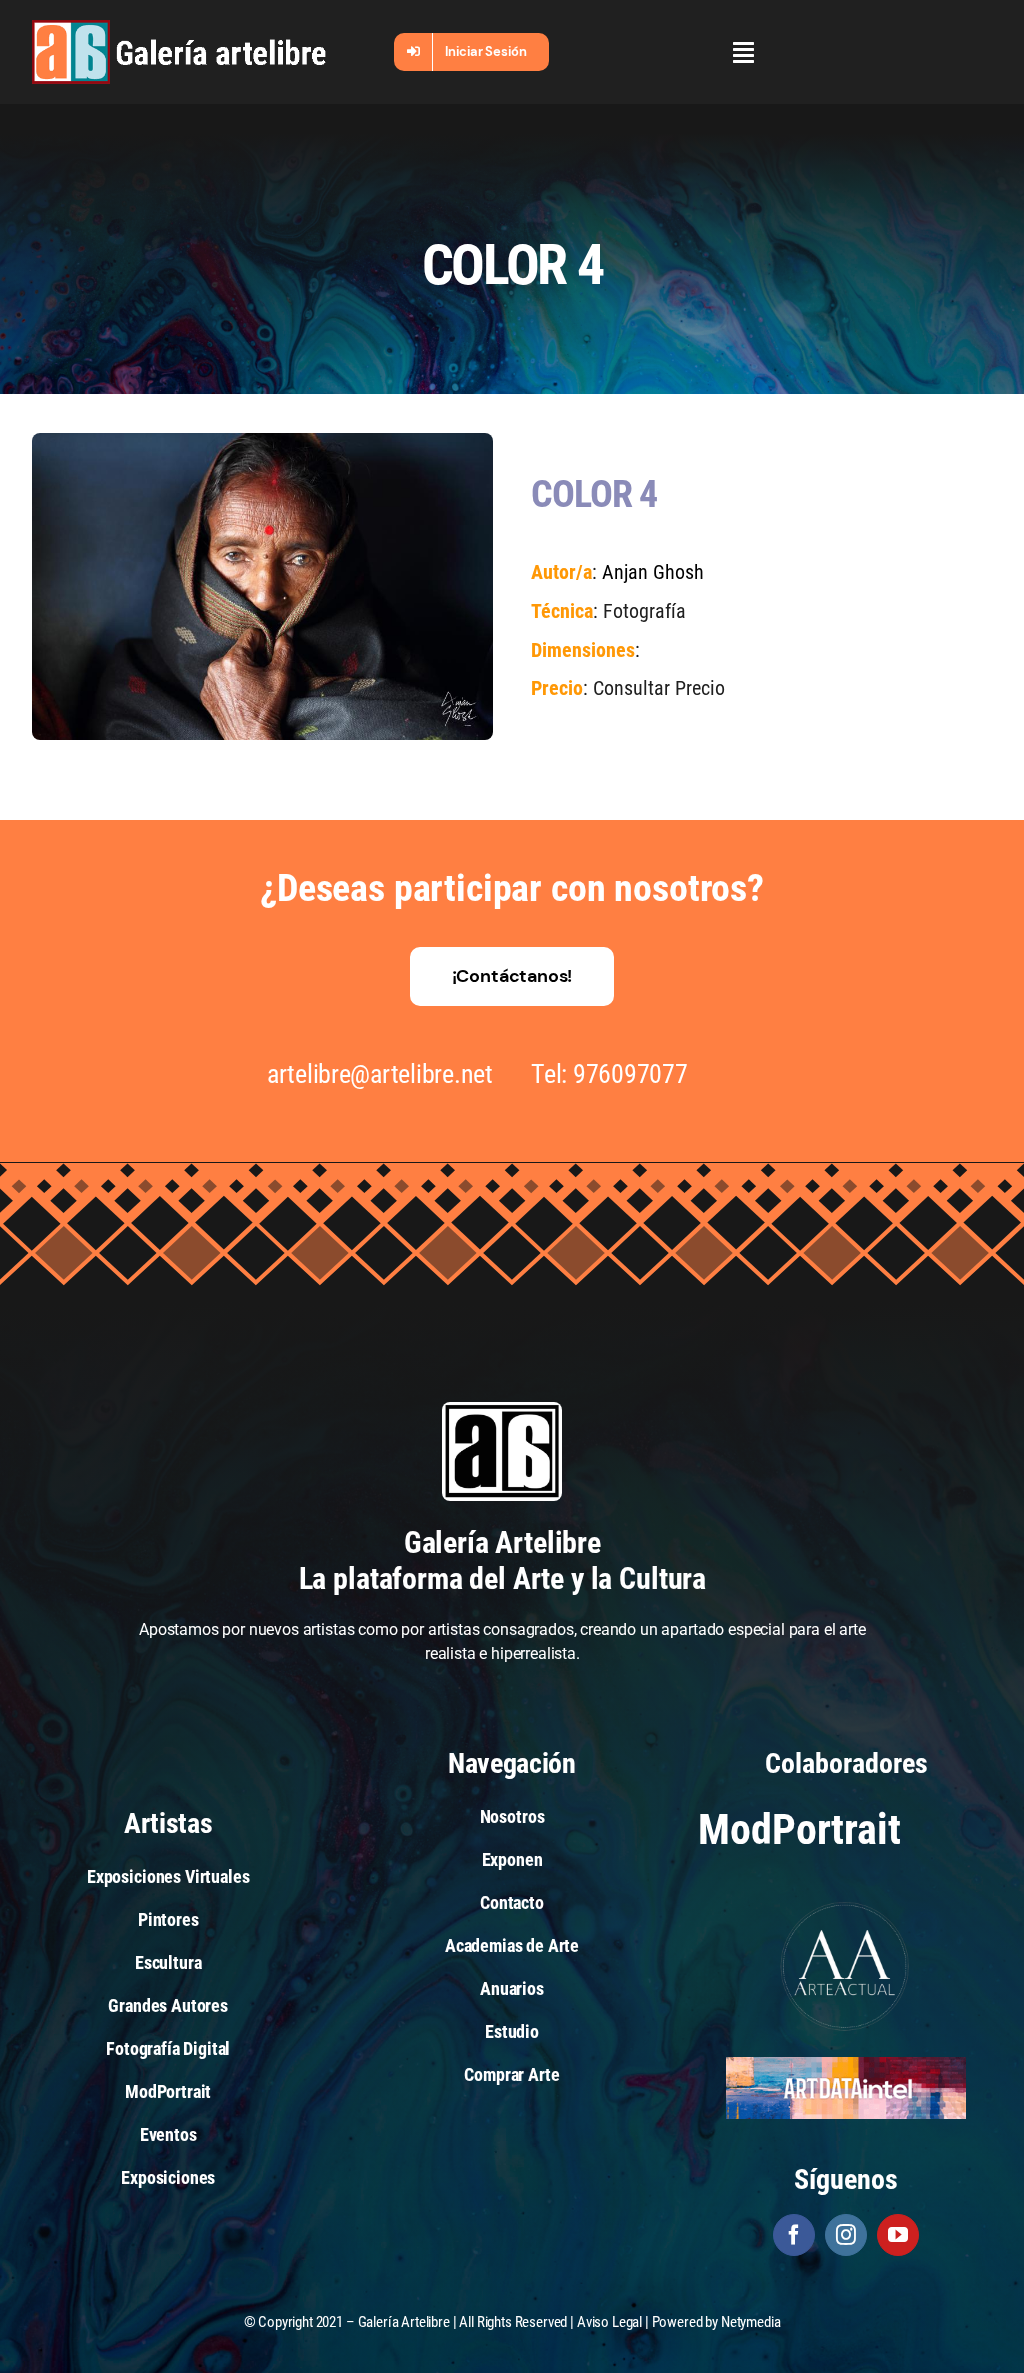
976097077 (630, 1074)
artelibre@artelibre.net (380, 1074)
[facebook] (794, 2235)
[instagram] (846, 2235)
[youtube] (898, 2235)
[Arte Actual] (846, 1904)
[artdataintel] (846, 2064)
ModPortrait (799, 1829)
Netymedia (751, 2322)
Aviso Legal (609, 2322)
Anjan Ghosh (653, 572)
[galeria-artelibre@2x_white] (179, 27)
